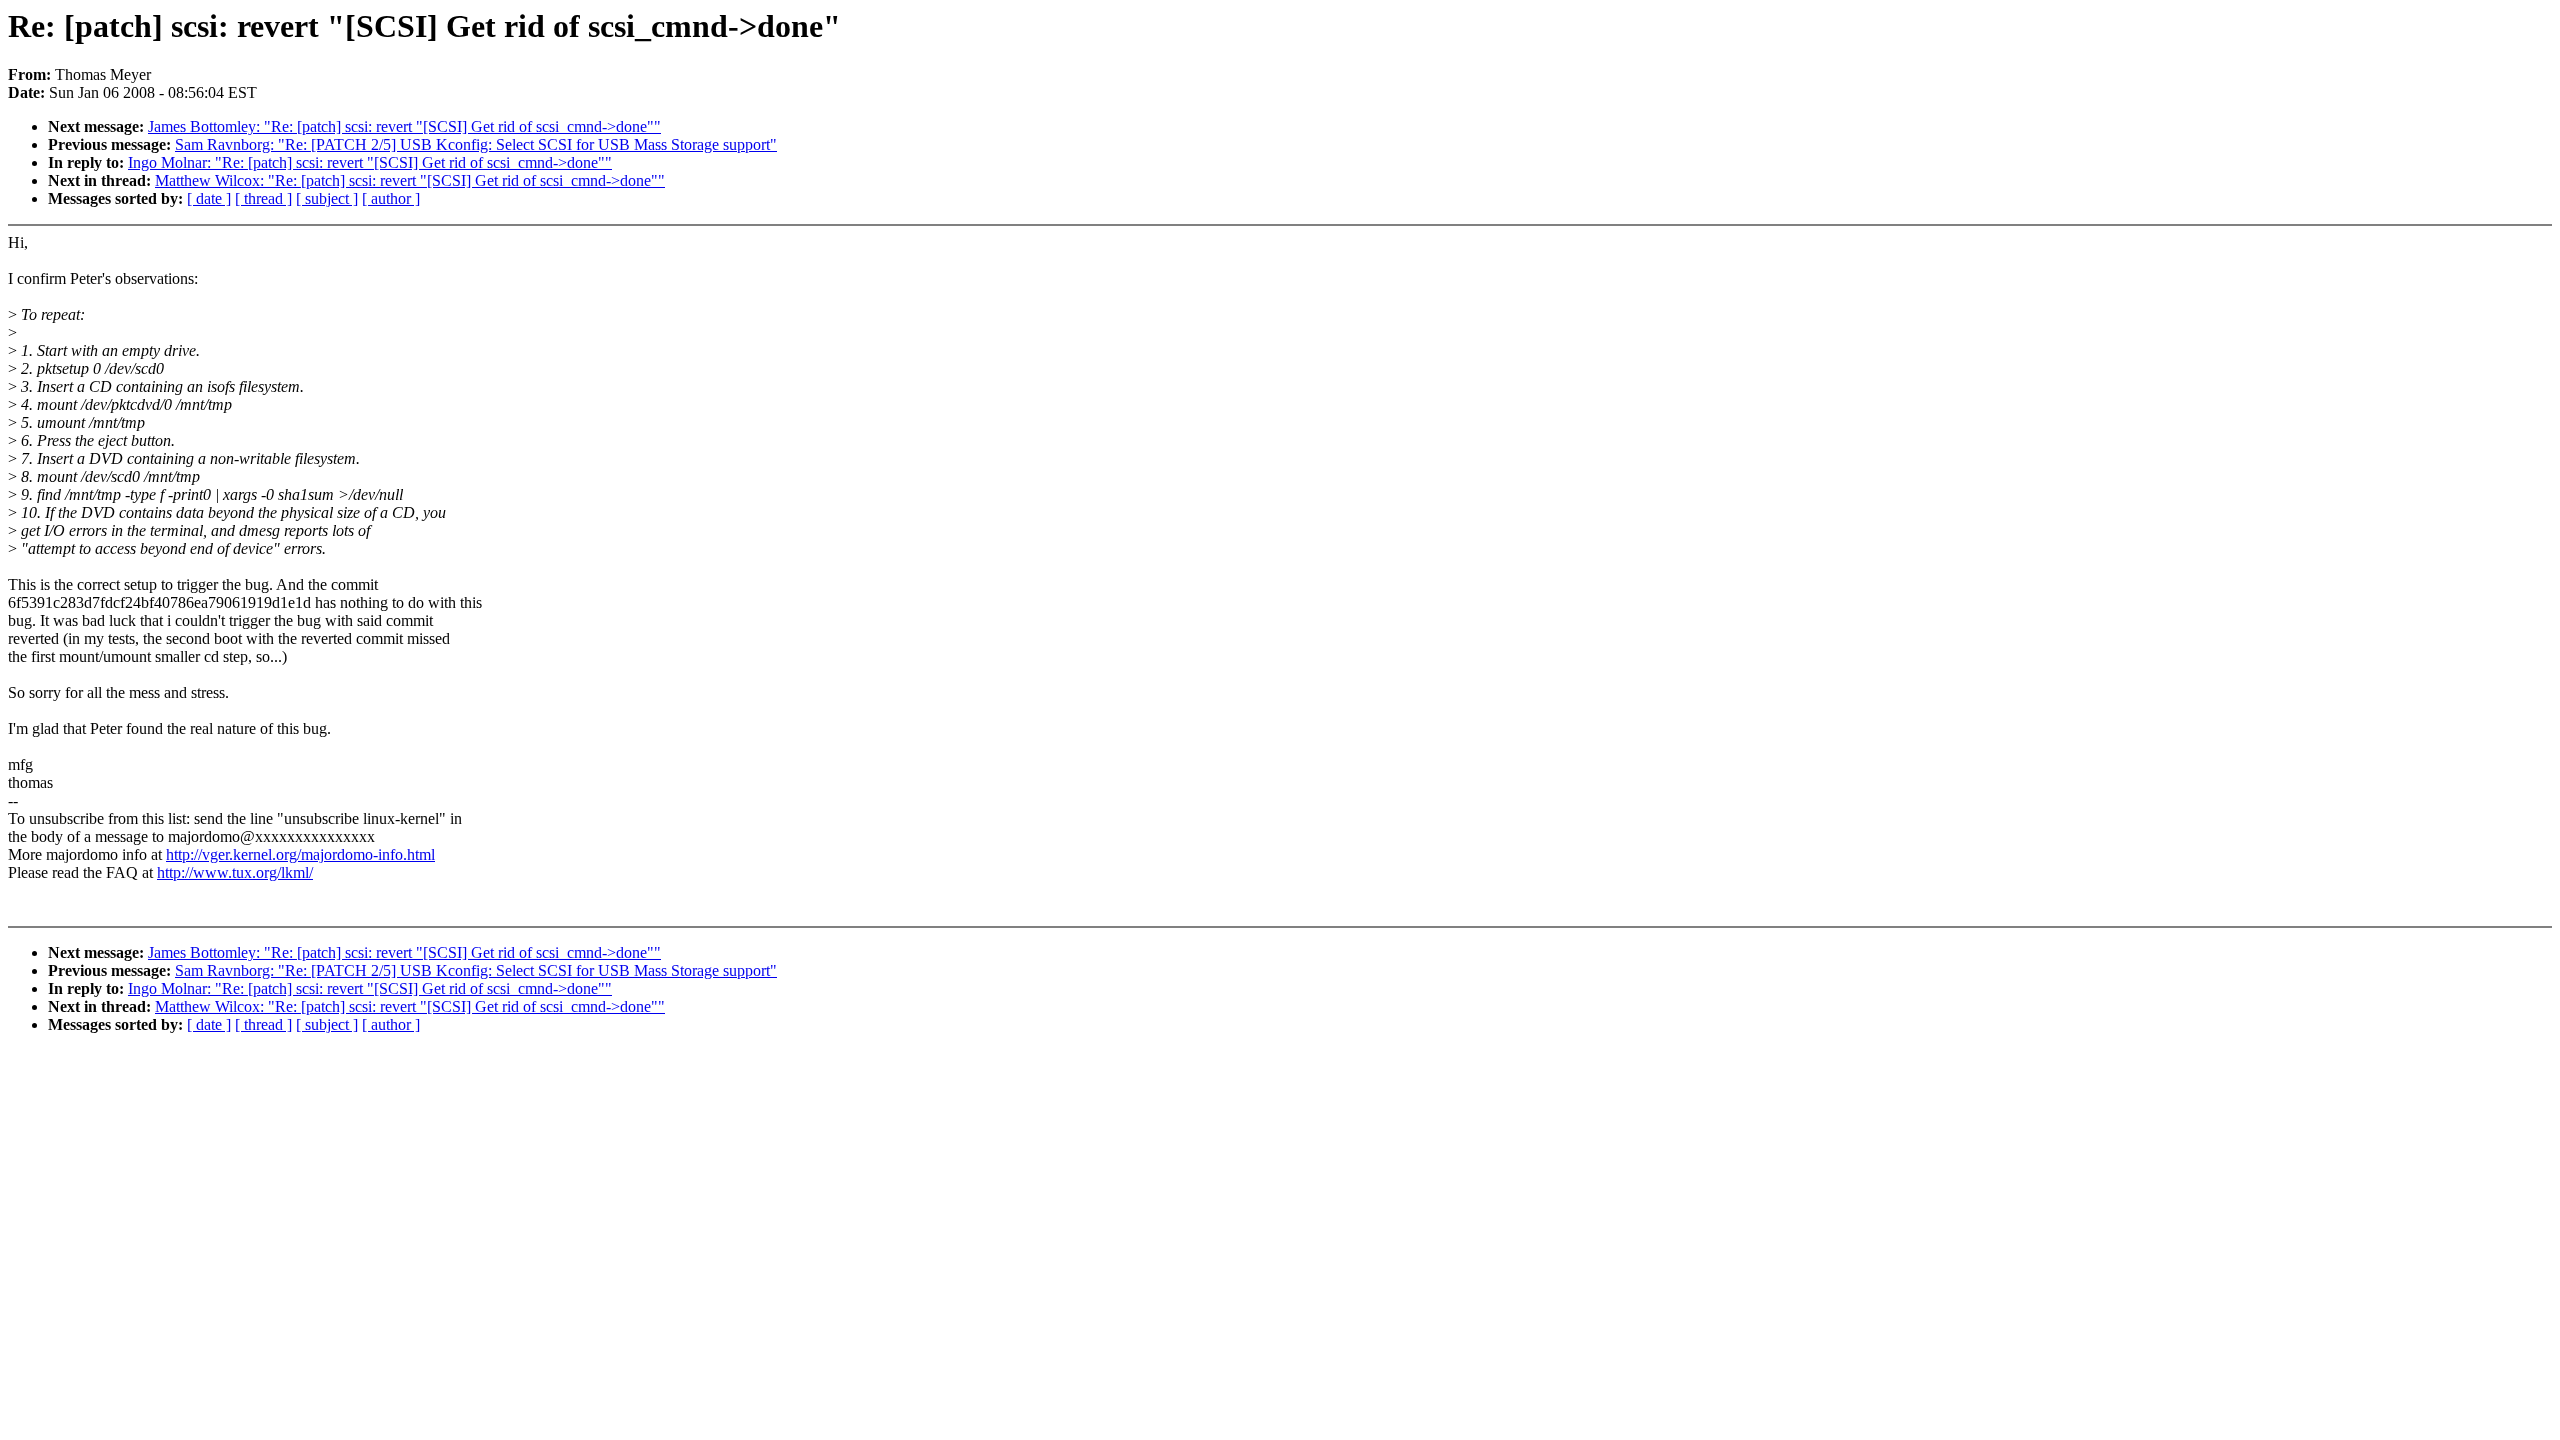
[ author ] (391, 198)
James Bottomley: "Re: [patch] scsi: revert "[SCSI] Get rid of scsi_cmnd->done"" (404, 126)
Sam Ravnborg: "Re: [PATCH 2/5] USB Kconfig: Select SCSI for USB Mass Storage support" (476, 144)
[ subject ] (327, 198)
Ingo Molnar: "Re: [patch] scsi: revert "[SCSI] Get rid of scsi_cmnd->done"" (370, 162)
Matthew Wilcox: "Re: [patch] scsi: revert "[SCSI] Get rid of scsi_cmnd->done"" (410, 180)
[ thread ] (263, 198)
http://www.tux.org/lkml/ (235, 872)
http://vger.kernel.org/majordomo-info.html (300, 854)
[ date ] (209, 198)
